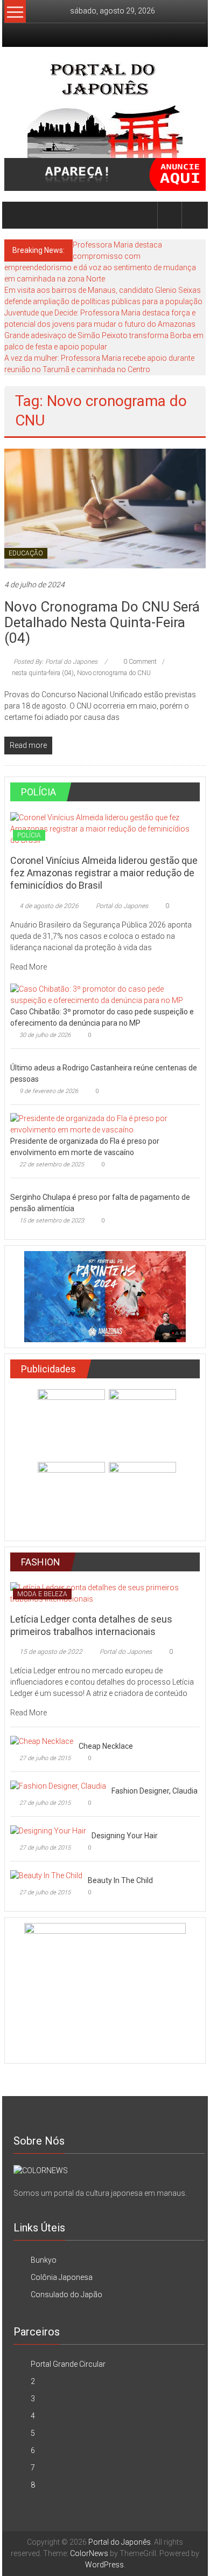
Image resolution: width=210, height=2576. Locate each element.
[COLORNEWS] (41, 2170)
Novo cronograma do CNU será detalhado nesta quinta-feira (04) (102, 622)
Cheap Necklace (106, 1746)
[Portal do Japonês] (17, 215)
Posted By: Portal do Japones (55, 662)
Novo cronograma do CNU (114, 673)
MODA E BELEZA (42, 1594)
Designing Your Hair (125, 1836)
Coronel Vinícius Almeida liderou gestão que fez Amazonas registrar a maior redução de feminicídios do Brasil (104, 873)
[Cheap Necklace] (42, 1741)
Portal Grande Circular (68, 2364)
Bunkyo (44, 2260)
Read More (29, 967)
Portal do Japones (122, 906)
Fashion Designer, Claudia (155, 1791)
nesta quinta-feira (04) (43, 673)
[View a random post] (194, 215)
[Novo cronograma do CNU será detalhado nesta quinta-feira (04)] (105, 507)
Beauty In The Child (120, 1880)
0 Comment (139, 662)
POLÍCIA (29, 835)
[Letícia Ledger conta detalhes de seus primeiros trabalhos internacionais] (105, 1592)
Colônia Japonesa (62, 2277)
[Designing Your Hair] (48, 1830)
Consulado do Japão (66, 2295)
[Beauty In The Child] (46, 1875)
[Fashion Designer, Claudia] (58, 1785)
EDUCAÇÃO (26, 553)
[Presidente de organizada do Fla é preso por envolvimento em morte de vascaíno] (103, 1123)
